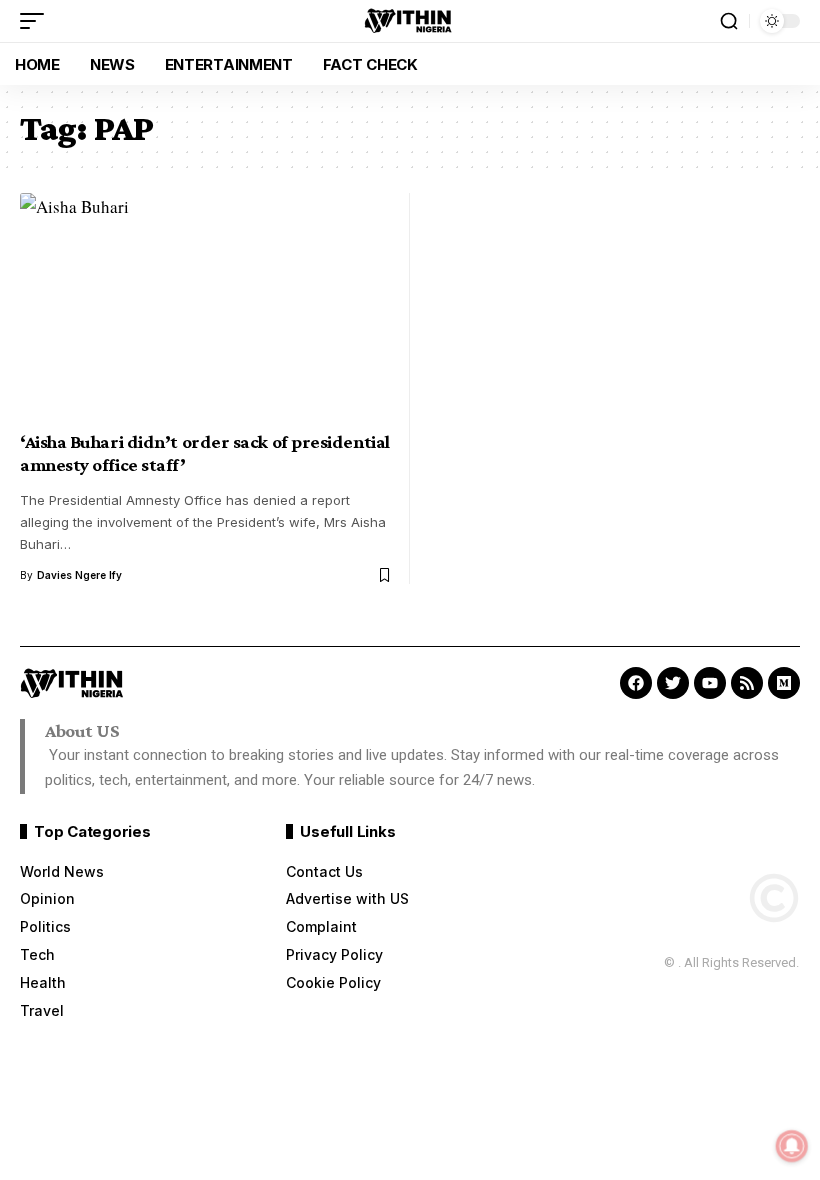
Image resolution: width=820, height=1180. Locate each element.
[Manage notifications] (792, 1146)
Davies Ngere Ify (79, 575)
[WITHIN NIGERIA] (410, 21)
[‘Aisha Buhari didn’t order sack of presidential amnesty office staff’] (207, 305)
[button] (37, 21)
